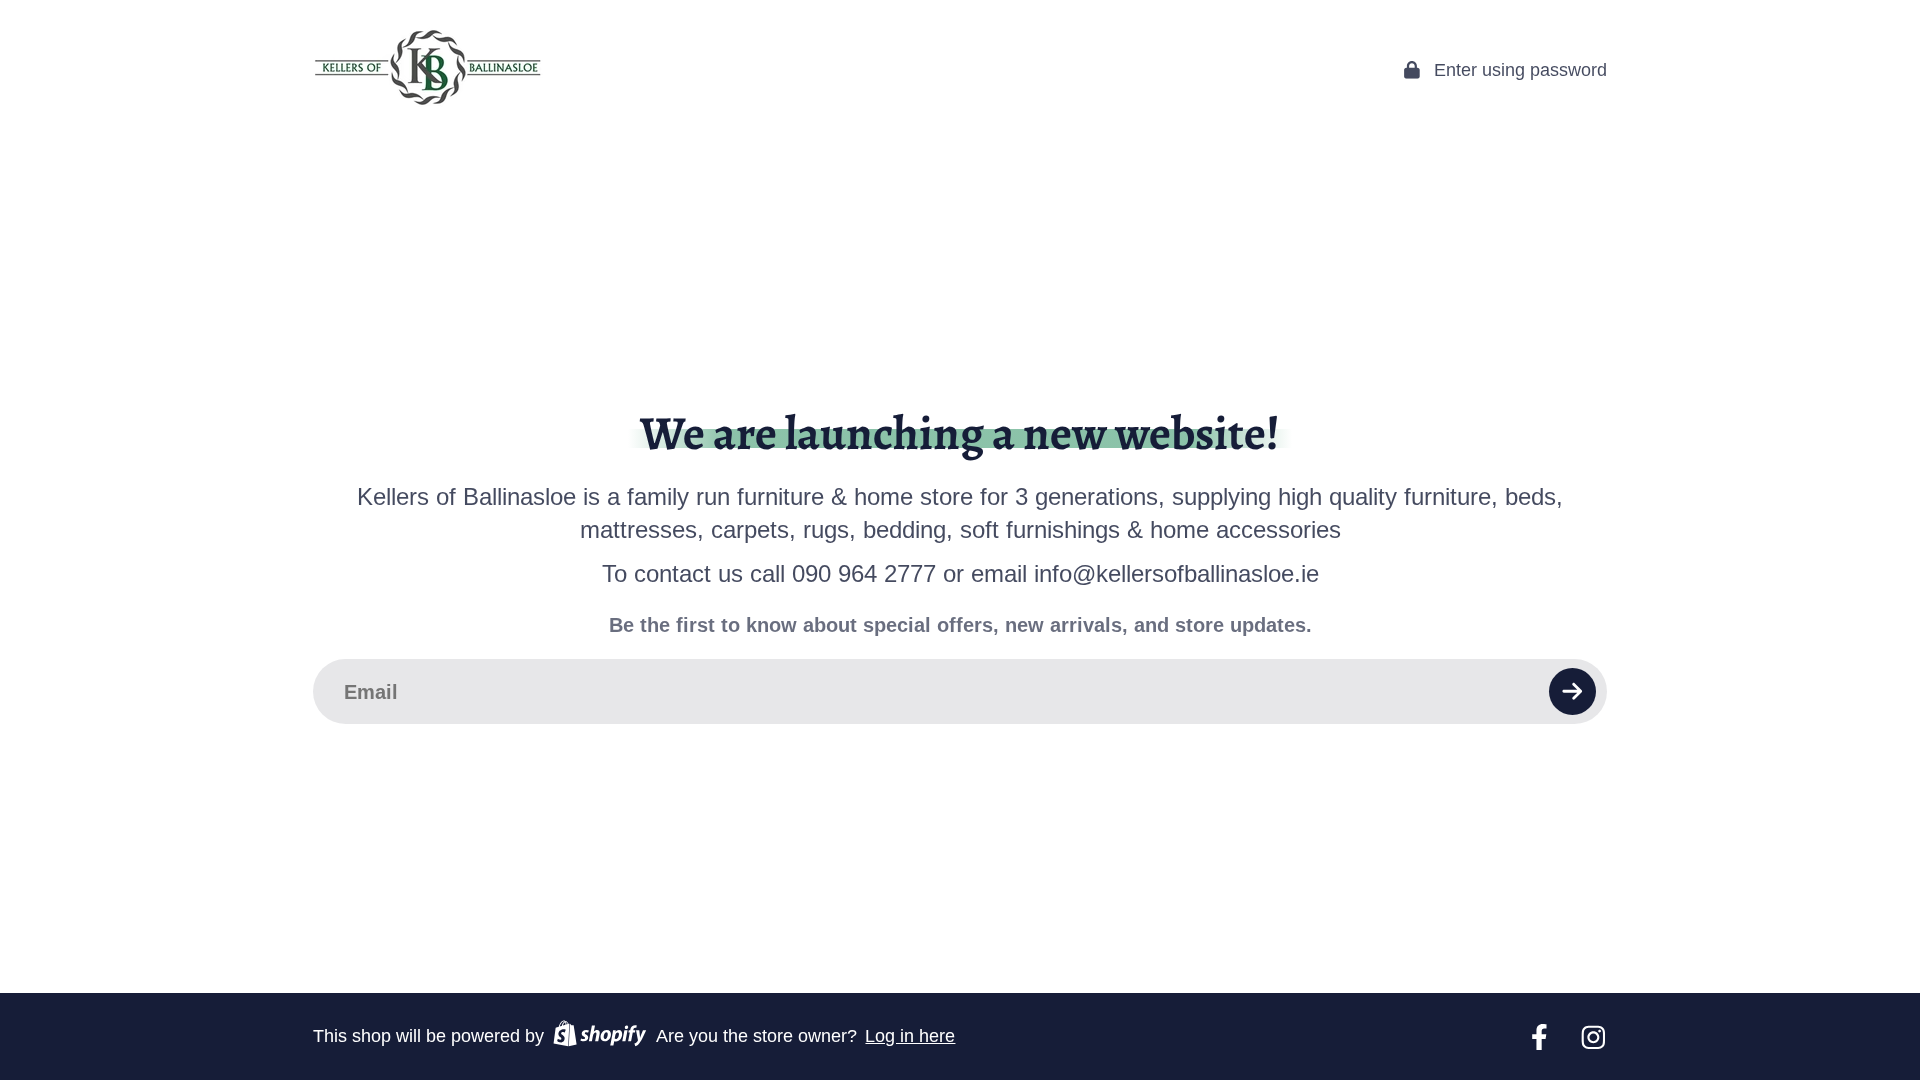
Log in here (910, 1036)
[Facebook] (1539, 1037)
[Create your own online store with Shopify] (599, 1037)
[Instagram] (1593, 1037)
